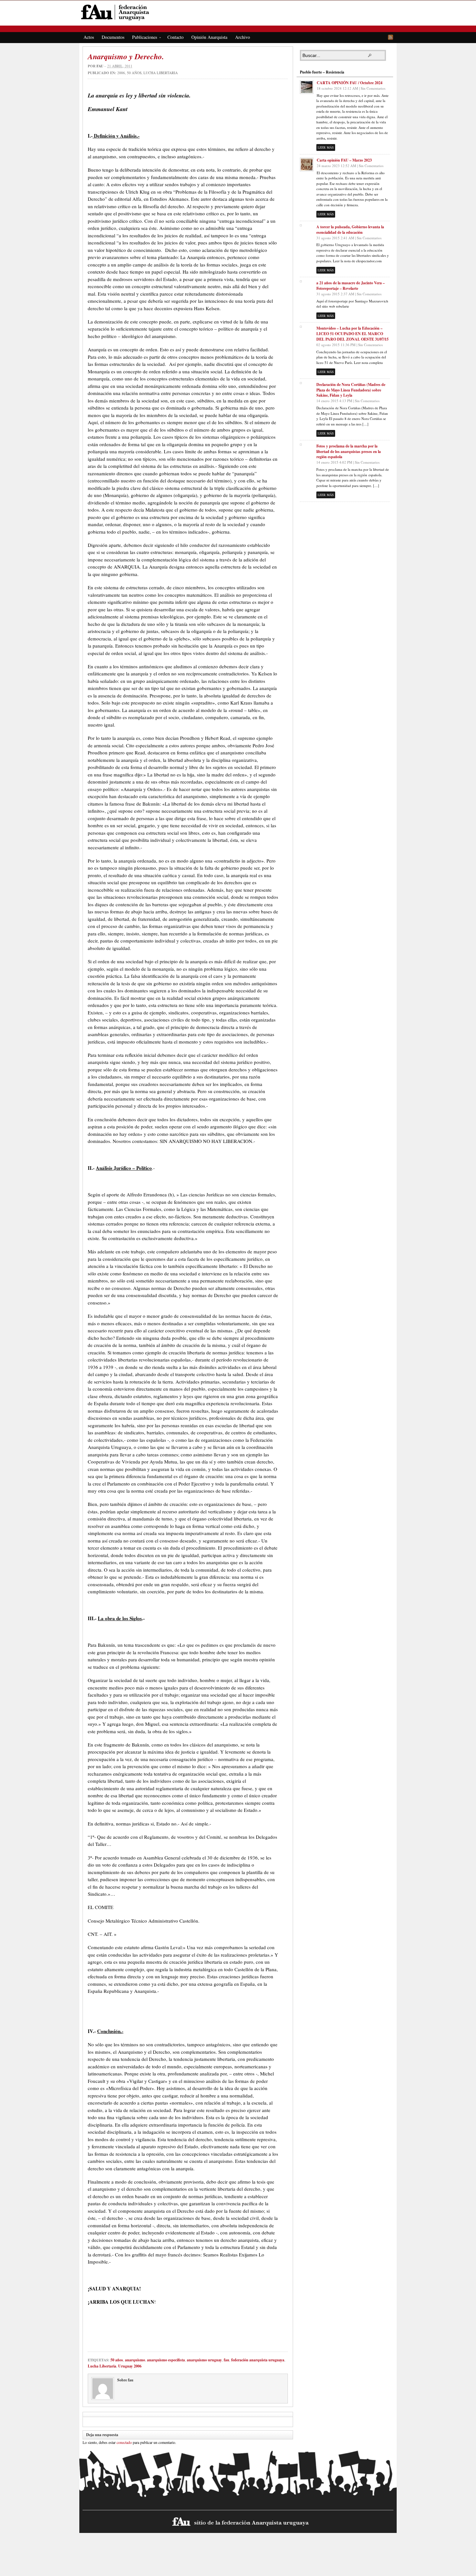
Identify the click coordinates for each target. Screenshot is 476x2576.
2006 (121, 73)
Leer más (326, 147)
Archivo (243, 37)
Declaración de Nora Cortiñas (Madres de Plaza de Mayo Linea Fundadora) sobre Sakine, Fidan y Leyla (351, 390)
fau (100, 66)
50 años (134, 73)
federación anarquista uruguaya (258, 2360)
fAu (238, 12)
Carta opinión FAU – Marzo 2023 (344, 160)
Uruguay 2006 (130, 2366)
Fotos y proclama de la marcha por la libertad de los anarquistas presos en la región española (349, 452)
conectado (124, 2442)
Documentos (113, 37)
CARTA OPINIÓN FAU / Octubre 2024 (350, 83)
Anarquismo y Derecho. (126, 56)
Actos (89, 37)
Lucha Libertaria (161, 73)
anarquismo (135, 2360)
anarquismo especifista (166, 2360)
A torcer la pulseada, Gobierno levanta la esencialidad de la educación (350, 230)
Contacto (176, 37)
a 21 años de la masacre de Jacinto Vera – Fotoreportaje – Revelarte (351, 286)
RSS (391, 37)
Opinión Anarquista (209, 37)
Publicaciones (143, 38)
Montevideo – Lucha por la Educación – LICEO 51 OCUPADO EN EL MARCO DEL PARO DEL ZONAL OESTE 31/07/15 (352, 334)
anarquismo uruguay (204, 2360)
